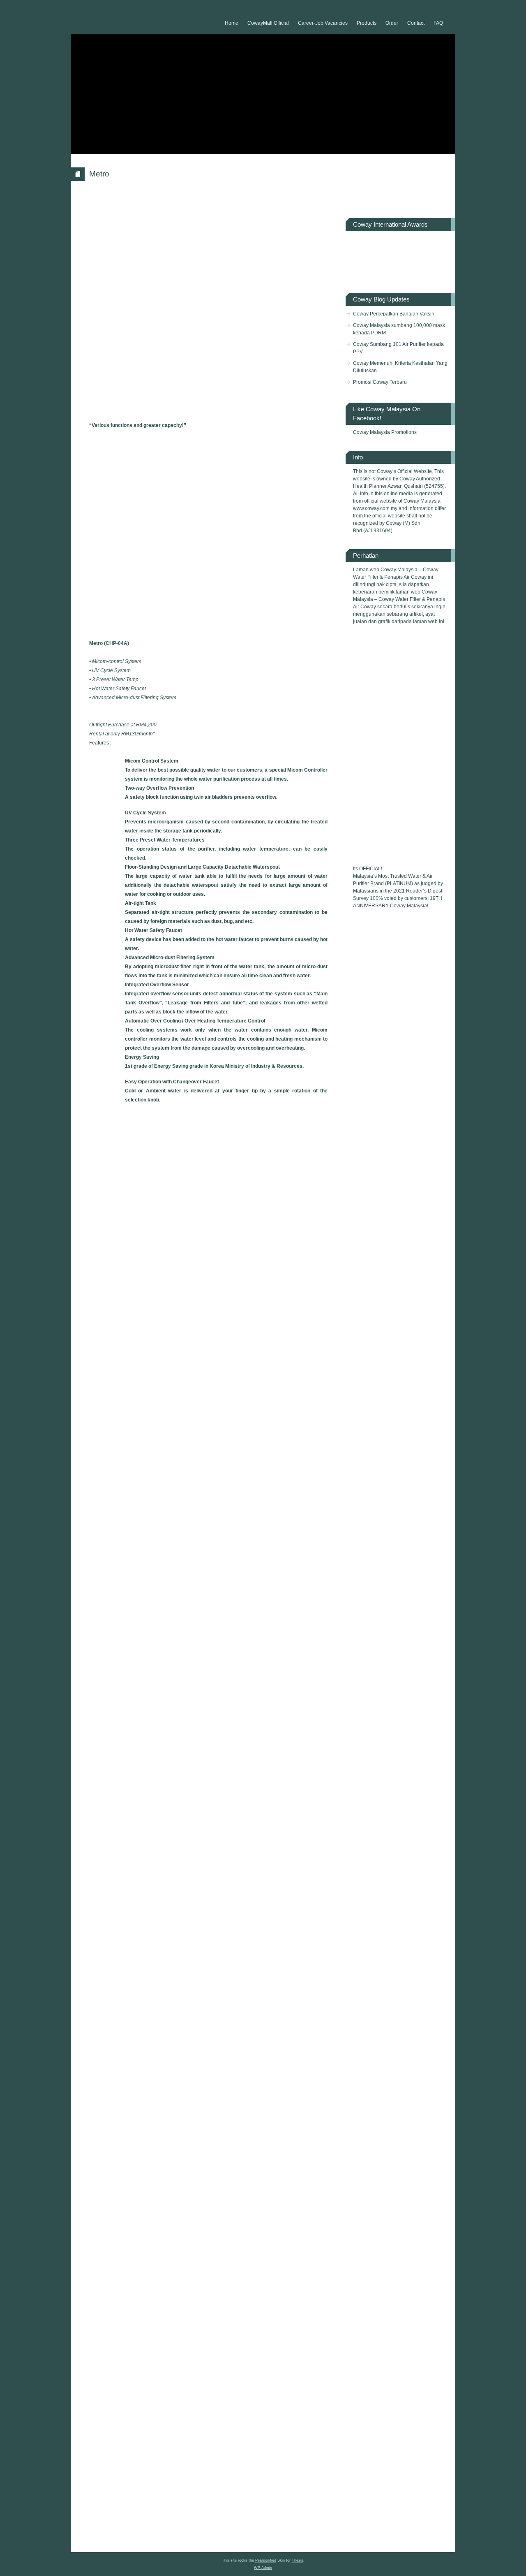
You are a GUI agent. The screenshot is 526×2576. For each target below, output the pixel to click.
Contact (416, 23)
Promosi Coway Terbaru (380, 382)
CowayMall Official (268, 23)
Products (367, 23)
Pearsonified (266, 2560)
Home (232, 23)
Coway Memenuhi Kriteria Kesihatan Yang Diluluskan (400, 367)
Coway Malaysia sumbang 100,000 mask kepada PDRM (399, 329)
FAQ (438, 23)
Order (392, 23)
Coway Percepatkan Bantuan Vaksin (394, 314)
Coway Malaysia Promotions (385, 432)
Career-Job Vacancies (323, 23)
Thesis (298, 2560)
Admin (263, 2568)
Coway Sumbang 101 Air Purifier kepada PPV (398, 348)
